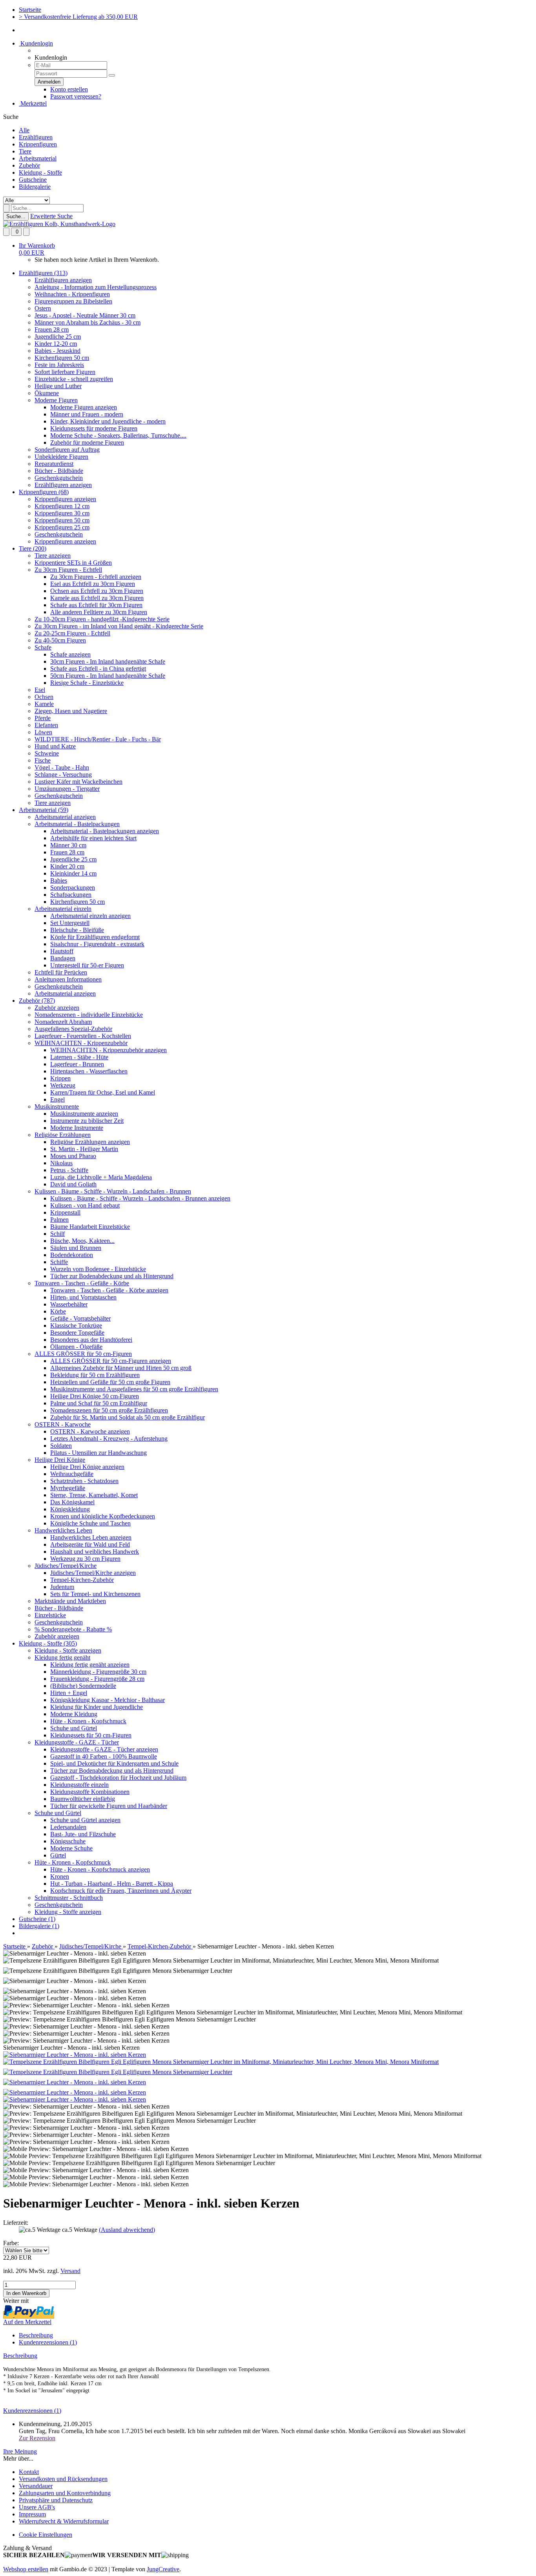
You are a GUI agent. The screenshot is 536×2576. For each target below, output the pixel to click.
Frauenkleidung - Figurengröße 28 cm (97, 1679)
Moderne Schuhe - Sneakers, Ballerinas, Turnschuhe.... (118, 435)
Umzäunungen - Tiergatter (67, 789)
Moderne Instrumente (77, 1128)
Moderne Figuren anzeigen (84, 407)
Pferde (43, 718)
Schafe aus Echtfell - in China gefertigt (98, 669)
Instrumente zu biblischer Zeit (87, 1121)
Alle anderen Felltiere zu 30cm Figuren (99, 612)
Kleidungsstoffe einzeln (79, 1785)
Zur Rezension (37, 2438)
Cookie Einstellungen (46, 2535)
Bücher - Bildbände (59, 471)
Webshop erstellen (26, 2569)
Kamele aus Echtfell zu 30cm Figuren (97, 598)
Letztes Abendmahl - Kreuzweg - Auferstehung (109, 1439)
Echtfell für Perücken (61, 972)
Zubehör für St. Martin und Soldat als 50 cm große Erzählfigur (128, 1417)
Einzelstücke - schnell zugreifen (74, 379)
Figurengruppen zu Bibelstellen (73, 301)
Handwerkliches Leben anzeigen (91, 1537)
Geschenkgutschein (59, 478)
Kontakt (29, 2472)
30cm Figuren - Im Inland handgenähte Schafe (108, 661)
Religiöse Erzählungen (63, 1135)
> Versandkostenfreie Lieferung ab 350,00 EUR (78, 17)
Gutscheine (33, 180)
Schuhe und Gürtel (74, 1728)
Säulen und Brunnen (76, 1248)
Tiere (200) (33, 548)
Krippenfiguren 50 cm (62, 520)
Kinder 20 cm (67, 866)
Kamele (44, 704)
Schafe (43, 647)
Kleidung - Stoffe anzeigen (68, 1650)
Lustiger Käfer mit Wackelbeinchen (78, 782)
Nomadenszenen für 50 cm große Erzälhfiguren (109, 1410)
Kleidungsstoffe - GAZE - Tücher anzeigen (104, 1749)
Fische (43, 760)
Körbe (58, 1311)
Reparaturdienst (54, 464)
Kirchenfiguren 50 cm (62, 358)
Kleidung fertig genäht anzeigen (90, 1665)
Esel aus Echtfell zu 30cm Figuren (93, 584)
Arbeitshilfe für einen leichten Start (93, 838)
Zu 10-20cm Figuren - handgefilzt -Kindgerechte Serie (102, 619)
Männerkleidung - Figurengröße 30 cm (98, 1672)
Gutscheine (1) (37, 1919)
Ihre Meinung (20, 2451)
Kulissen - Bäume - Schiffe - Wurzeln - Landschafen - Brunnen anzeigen (140, 1198)
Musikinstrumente (57, 1106)
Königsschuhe (68, 1841)
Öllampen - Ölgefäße (76, 1347)
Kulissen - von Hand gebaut (85, 1205)
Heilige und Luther (58, 386)
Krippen (60, 1078)
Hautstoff (62, 951)
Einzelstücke (50, 1615)
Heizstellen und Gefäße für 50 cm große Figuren (110, 1382)
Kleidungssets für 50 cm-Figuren (91, 1735)
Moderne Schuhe (71, 1848)
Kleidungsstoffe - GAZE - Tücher (77, 1742)
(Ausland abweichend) (127, 2230)
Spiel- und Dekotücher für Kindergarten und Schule (114, 1763)
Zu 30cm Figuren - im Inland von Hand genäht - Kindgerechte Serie (119, 626)
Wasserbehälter (69, 1304)
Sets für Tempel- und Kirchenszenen (95, 1594)
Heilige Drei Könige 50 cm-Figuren (95, 1396)
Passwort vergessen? (76, 96)
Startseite (30, 10)
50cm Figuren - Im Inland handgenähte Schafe (108, 676)
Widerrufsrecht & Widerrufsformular (64, 2521)
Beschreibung (36, 2335)
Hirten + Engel (69, 1693)
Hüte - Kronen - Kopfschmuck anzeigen (100, 1869)
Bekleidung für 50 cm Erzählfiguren (95, 1375)
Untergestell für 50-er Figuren (87, 965)
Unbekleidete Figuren (61, 457)
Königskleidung (70, 1509)
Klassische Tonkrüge (76, 1325)
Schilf (57, 1234)
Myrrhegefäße (68, 1488)
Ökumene (47, 393)
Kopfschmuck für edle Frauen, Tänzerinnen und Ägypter (121, 1891)
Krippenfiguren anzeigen (65, 499)
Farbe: (11, 2243)
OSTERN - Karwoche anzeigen (90, 1431)
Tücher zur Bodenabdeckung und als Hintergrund (112, 1276)
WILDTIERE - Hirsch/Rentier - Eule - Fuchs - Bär (98, 739)
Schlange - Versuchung (63, 774)
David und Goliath (73, 1184)
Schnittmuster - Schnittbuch (69, 1898)
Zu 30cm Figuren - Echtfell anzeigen (96, 577)
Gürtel (58, 1855)
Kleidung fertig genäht (62, 1657)
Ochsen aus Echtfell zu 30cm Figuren (97, 591)
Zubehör (29, 165)
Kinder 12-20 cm (56, 344)
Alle (24, 130)
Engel (57, 1099)
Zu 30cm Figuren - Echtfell (68, 570)
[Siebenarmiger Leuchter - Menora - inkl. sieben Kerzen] (75, 2055)
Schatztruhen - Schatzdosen (84, 1481)
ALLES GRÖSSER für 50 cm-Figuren (83, 1354)
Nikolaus (61, 1163)
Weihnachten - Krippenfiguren (72, 294)
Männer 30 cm (68, 845)
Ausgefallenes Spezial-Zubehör (73, 1029)
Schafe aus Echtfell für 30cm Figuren (96, 605)
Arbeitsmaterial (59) (44, 810)
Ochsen (44, 697)
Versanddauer (36, 2486)
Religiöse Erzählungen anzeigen (90, 1142)
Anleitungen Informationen (68, 979)
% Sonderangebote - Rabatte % (73, 1629)
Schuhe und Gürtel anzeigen (85, 1820)
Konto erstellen (69, 89)
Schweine (47, 753)
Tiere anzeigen (53, 556)
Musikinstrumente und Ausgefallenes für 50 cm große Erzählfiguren (134, 1389)
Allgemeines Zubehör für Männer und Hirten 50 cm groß (121, 1368)
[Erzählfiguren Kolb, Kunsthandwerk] (59, 224)
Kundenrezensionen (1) (48, 2342)
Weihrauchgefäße (72, 1474)
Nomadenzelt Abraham (63, 1022)
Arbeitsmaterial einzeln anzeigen (90, 916)
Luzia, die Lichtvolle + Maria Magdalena (101, 1177)
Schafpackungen (71, 895)
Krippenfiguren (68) (44, 492)
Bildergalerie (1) (39, 1926)
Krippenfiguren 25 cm (62, 527)
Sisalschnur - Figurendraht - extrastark (97, 944)
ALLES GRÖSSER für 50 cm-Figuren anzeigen (111, 1361)
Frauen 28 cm (52, 329)
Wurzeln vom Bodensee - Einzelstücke (98, 1269)
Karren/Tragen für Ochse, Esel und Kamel (103, 1092)
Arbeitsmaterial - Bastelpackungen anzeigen (105, 831)
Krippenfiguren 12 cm (62, 506)
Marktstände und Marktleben (70, 1601)
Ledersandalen (68, 1827)
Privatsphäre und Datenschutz (56, 2500)
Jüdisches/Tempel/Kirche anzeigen (93, 1573)
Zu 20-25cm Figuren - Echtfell (72, 633)
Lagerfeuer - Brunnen (77, 1064)
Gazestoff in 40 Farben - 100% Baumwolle (104, 1756)
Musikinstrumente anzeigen (84, 1114)
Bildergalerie (35, 187)
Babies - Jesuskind (57, 351)
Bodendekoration (72, 1255)
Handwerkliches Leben (63, 1530)
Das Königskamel (72, 1502)
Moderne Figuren (56, 400)
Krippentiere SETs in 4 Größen (73, 563)
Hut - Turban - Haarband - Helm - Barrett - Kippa (112, 1884)
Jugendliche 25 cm (58, 337)
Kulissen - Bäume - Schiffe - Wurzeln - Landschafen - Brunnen (113, 1191)
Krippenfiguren (38, 144)
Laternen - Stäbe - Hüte (79, 1057)
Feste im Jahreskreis (59, 365)
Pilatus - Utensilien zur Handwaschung (98, 1453)
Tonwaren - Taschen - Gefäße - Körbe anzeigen (109, 1290)
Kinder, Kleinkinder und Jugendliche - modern (108, 421)
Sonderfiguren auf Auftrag (67, 450)
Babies (59, 880)
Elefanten (46, 725)
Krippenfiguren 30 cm (62, 513)
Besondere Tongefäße (77, 1333)
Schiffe (59, 1262)
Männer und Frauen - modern (87, 414)
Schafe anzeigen (70, 654)
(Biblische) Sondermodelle (83, 1686)
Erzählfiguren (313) (43, 273)
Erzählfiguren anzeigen (63, 280)
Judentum (62, 1587)
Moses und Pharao (73, 1156)
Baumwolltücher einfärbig (83, 1799)
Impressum (32, 2514)
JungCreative (163, 2569)
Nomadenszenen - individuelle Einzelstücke (89, 1015)
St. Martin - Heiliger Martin (84, 1149)
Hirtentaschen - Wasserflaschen (89, 1071)
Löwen (43, 732)
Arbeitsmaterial (38, 158)
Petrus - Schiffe (69, 1170)
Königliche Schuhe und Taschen (90, 1523)
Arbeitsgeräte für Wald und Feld (90, 1544)
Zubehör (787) (37, 1001)
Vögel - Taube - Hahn (62, 767)
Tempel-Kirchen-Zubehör (82, 1580)
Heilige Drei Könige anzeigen (87, 1467)
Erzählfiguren (36, 137)
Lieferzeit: (16, 2223)
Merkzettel (33, 103)
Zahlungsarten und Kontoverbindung (65, 2493)
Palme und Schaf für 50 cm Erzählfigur (99, 1403)
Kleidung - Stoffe (40, 172)
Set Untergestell (70, 923)
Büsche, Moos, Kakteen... (82, 1241)
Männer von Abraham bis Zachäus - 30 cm (88, 322)
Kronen (60, 1876)
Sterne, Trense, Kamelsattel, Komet (94, 1495)
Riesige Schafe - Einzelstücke (87, 683)
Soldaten (61, 1446)
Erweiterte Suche (51, 216)
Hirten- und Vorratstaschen (83, 1297)
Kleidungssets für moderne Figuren (94, 428)
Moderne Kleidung (74, 1714)
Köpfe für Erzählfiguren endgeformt (95, 937)
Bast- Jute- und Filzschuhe (83, 1834)
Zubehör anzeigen (57, 1008)
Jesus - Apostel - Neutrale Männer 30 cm (85, 315)
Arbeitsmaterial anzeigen (65, 817)
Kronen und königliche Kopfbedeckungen (103, 1516)
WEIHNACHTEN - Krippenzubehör (81, 1043)
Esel (40, 690)
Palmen (59, 1220)
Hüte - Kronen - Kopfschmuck (88, 1721)
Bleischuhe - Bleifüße (77, 930)
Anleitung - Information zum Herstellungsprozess (96, 287)
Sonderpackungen (73, 888)
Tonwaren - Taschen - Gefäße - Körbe (82, 1283)
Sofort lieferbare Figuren (65, 372)
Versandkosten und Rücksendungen (63, 2479)
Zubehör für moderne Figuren (87, 442)
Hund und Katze (55, 746)
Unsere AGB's (37, 2507)
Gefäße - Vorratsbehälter (80, 1318)
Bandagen (63, 958)
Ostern (43, 308)
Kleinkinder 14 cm (73, 873)
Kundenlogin (36, 43)
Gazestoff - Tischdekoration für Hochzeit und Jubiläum (118, 1778)
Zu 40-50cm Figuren (60, 640)
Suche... (16, 216)
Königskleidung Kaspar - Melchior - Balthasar (108, 1700)
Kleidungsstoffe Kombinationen (90, 1792)
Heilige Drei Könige (60, 1460)
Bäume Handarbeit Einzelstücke (90, 1227)
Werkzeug (63, 1085)
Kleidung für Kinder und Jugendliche (97, 1707)
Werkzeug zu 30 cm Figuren (85, 1559)
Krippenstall (65, 1212)
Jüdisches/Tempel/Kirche (66, 1566)
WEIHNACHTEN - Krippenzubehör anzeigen (108, 1050)
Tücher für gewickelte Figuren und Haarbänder (109, 1806)
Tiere (25, 151)
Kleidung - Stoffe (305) (48, 1643)
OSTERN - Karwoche (63, 1424)
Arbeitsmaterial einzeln (63, 909)
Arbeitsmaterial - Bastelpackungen (77, 824)
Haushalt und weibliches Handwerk (95, 1552)
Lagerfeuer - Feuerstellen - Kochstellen (83, 1036)
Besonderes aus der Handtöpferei (91, 1340)
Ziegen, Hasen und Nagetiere (71, 711)
